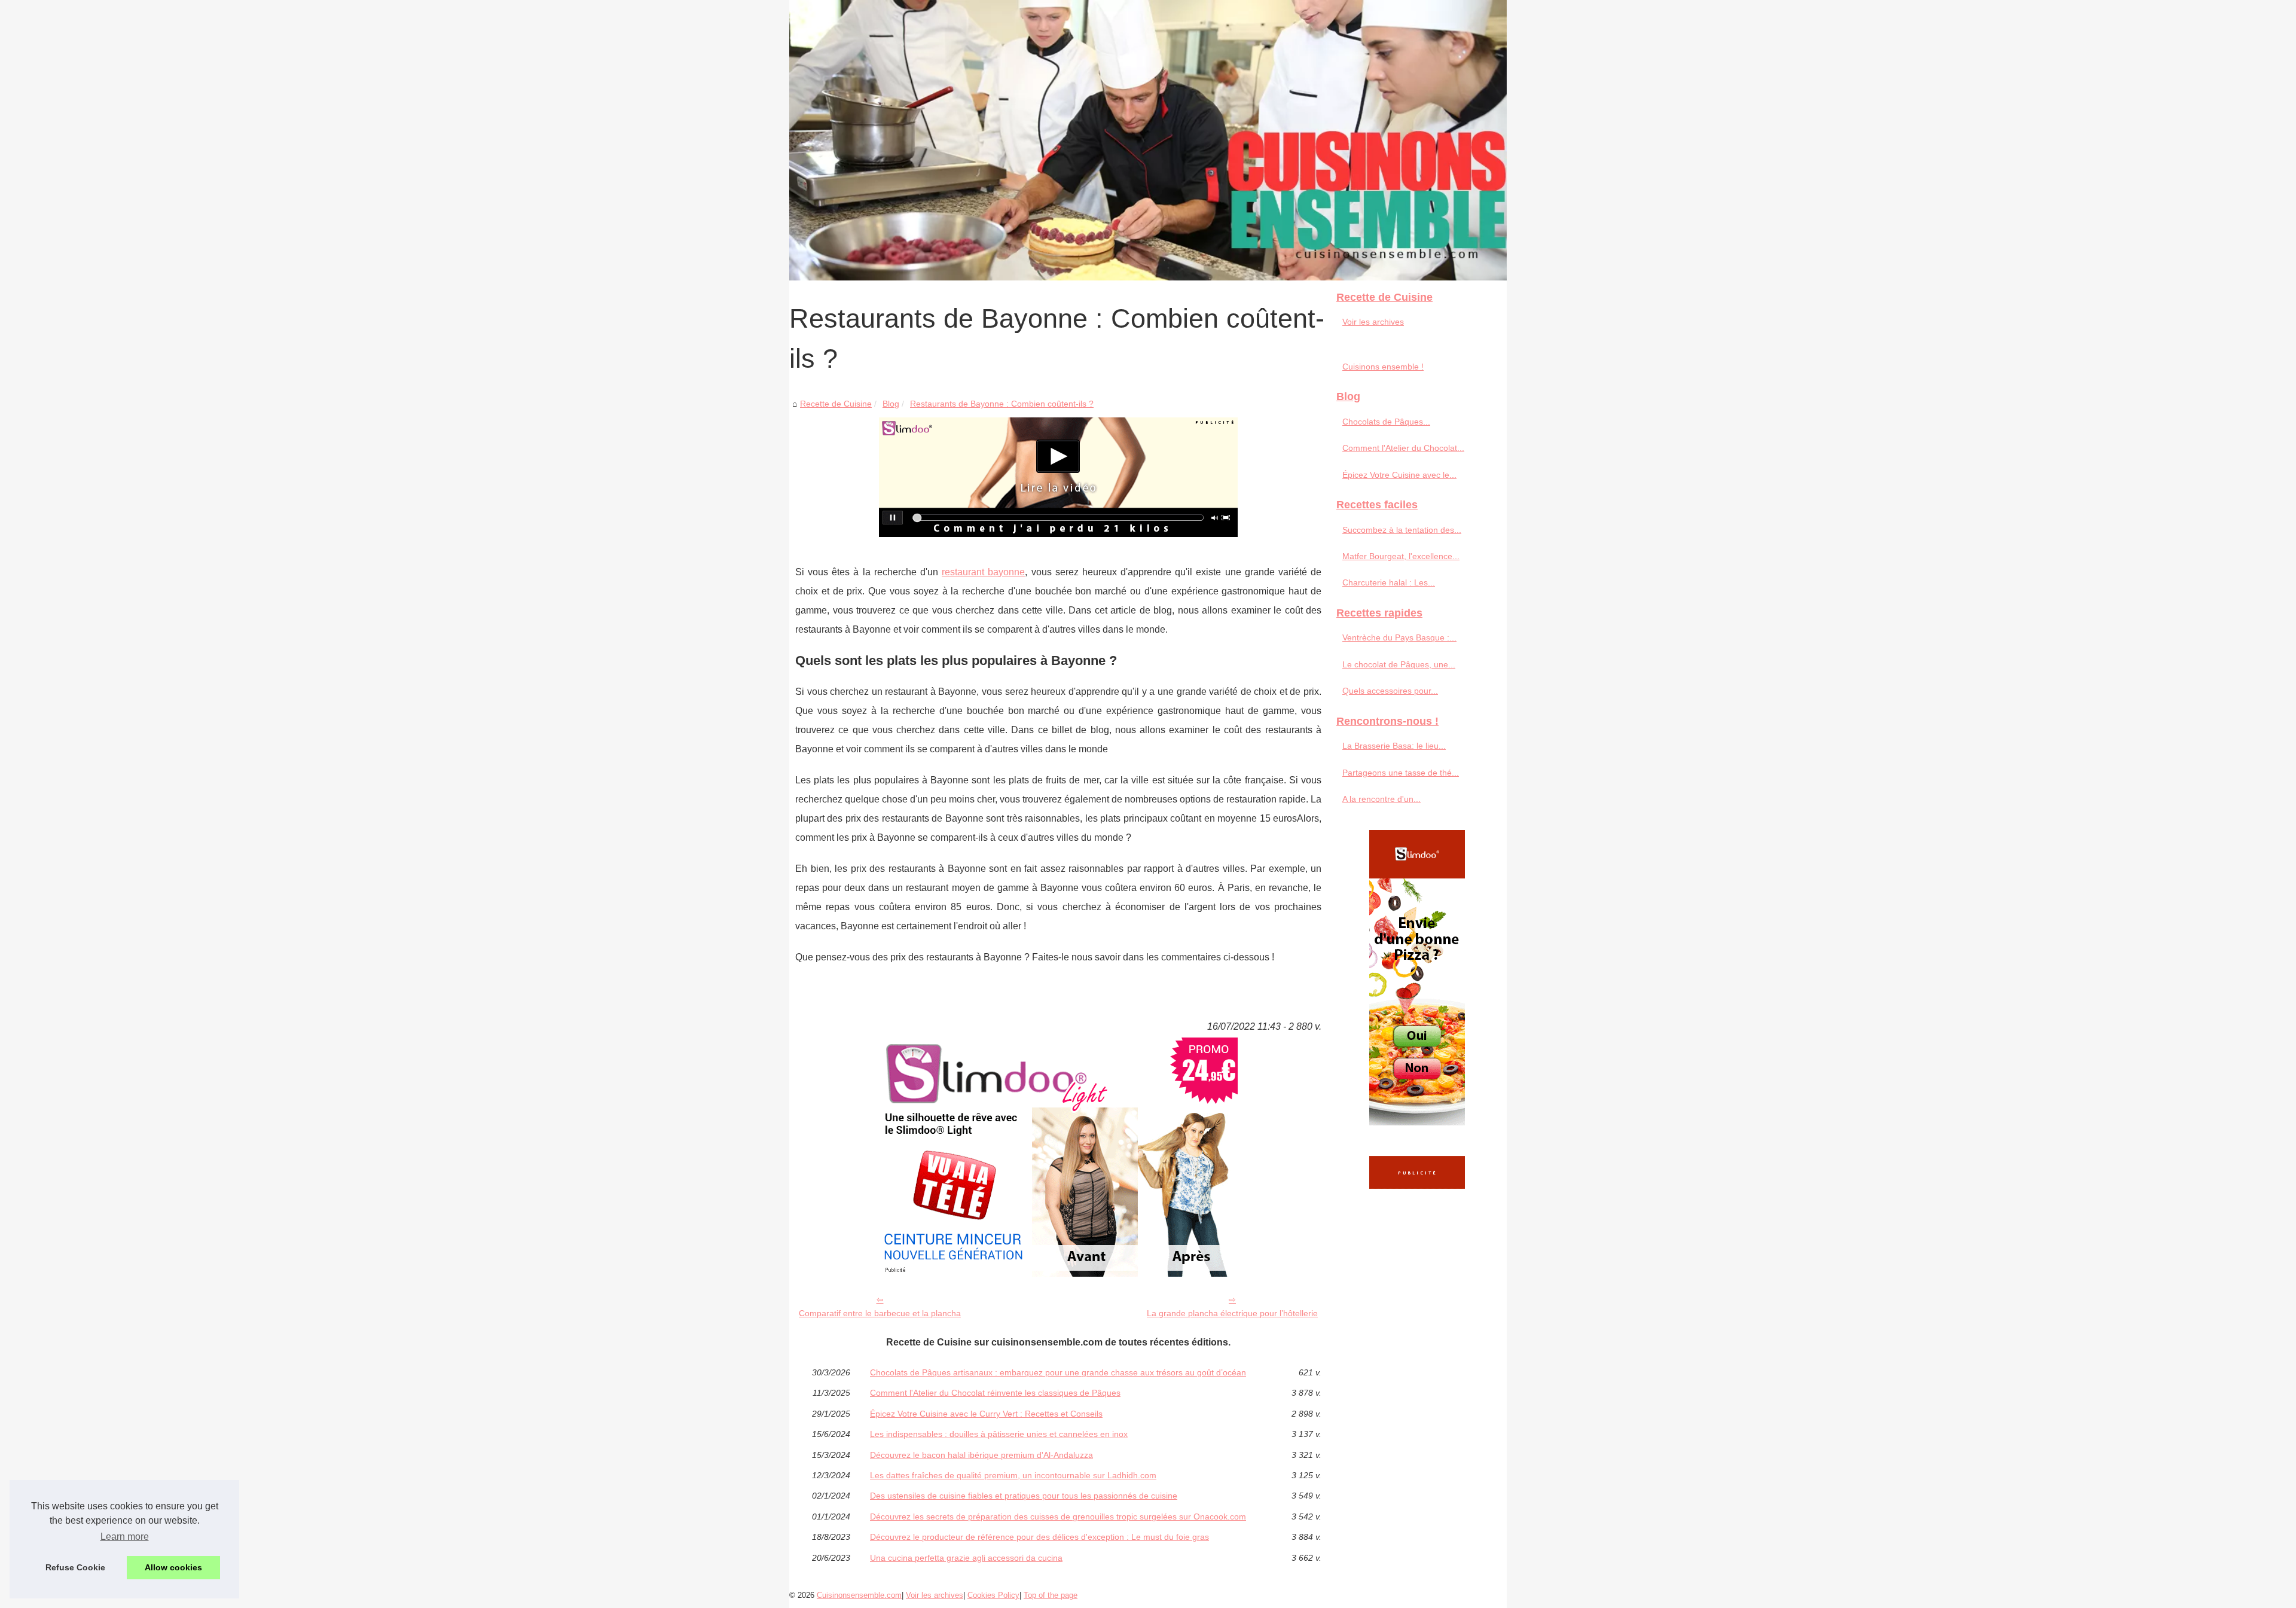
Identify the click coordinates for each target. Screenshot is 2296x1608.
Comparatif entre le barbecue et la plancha (880, 1313)
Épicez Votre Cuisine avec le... (1399, 475)
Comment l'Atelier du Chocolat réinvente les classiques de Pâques (995, 1393)
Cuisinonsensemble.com (859, 1595)
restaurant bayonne (983, 572)
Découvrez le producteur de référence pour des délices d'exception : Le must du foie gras (1039, 1537)
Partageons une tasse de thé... (1401, 773)
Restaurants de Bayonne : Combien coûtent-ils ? (1002, 404)
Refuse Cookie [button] (75, 1567)
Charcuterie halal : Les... (1389, 582)
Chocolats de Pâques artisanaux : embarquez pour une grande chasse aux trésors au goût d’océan (1058, 1372)
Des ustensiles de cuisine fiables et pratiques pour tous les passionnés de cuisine (1024, 1496)
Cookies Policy (993, 1595)
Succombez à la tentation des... (1402, 530)
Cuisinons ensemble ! (1383, 367)
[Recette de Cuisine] (1148, 140)
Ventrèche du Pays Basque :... (1399, 637)
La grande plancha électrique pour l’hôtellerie (1232, 1313)
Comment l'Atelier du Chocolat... (1403, 448)
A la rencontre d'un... (1381, 799)
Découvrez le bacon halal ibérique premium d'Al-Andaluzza (981, 1455)
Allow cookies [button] (173, 1567)
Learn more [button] (125, 1537)
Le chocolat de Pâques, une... (1399, 664)
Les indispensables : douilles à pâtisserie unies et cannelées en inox (999, 1434)
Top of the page (1051, 1595)
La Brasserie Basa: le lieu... (1394, 746)
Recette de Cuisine (836, 404)
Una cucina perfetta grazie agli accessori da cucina (966, 1558)
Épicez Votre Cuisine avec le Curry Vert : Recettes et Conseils (986, 1414)
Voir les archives (1373, 322)
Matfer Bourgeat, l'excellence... (1401, 556)
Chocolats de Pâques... (1386, 422)
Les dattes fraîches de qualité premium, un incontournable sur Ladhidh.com (1013, 1475)
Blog (891, 404)
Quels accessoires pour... (1390, 691)
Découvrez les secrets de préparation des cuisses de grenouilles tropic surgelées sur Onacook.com (1058, 1517)
